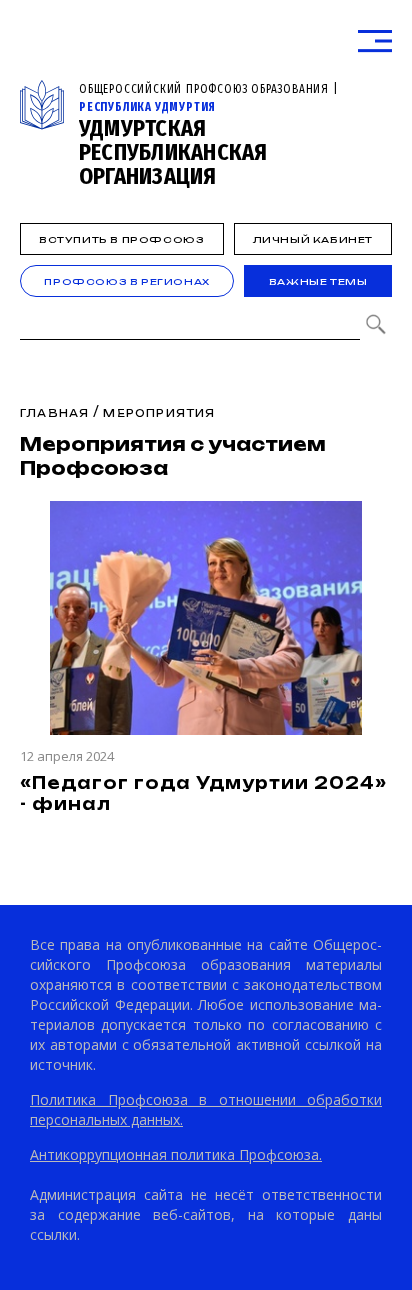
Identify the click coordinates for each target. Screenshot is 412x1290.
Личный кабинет (313, 239)
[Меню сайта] (375, 41)
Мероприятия (159, 413)
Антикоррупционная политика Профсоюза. (176, 1154)
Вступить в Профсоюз (121, 239)
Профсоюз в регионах (126, 281)
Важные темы (318, 281)
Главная (54, 413)
